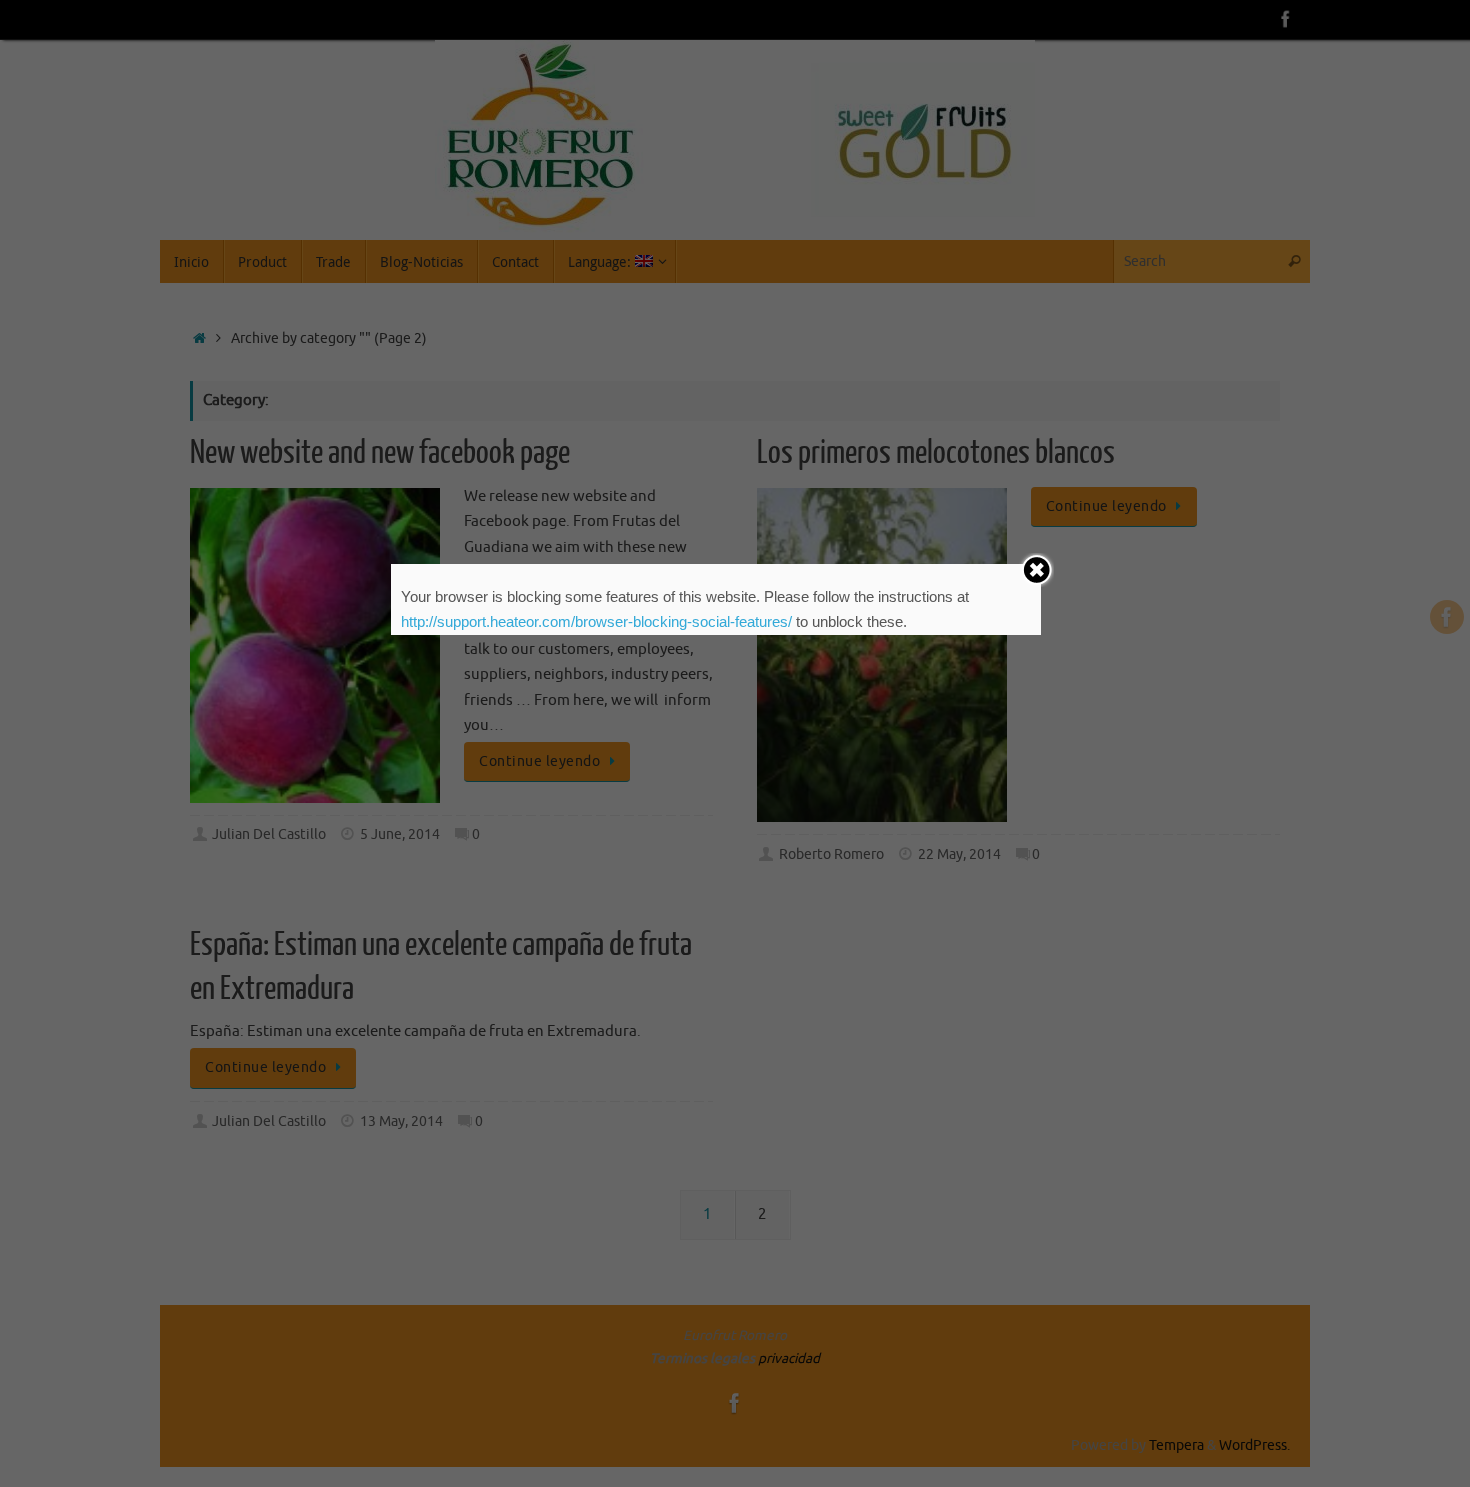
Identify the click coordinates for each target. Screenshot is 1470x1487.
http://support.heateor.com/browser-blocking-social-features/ (596, 621)
